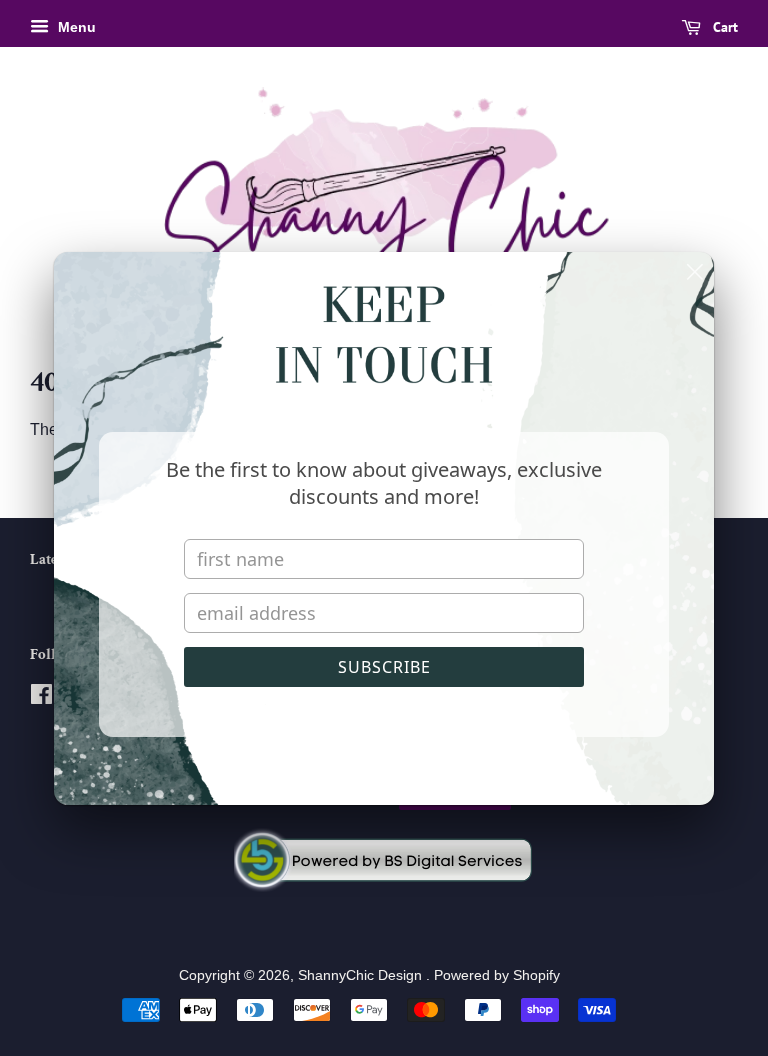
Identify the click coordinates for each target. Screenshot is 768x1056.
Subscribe (384, 667)
